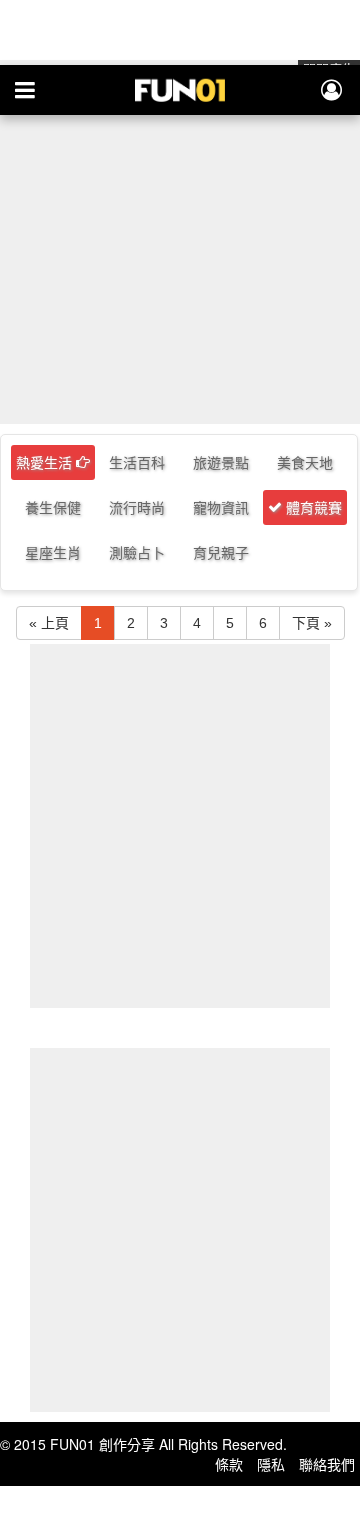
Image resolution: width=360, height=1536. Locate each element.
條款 (229, 1464)
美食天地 (305, 462)
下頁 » (312, 623)
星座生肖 (53, 552)
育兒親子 (221, 552)
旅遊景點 (221, 462)
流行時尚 (137, 507)
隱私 (271, 1464)
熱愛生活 (46, 462)
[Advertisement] (180, 240)
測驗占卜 (137, 552)
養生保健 (53, 507)
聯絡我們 (327, 1464)
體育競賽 (312, 507)
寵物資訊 (221, 507)
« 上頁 (49, 623)
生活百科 (137, 462)
